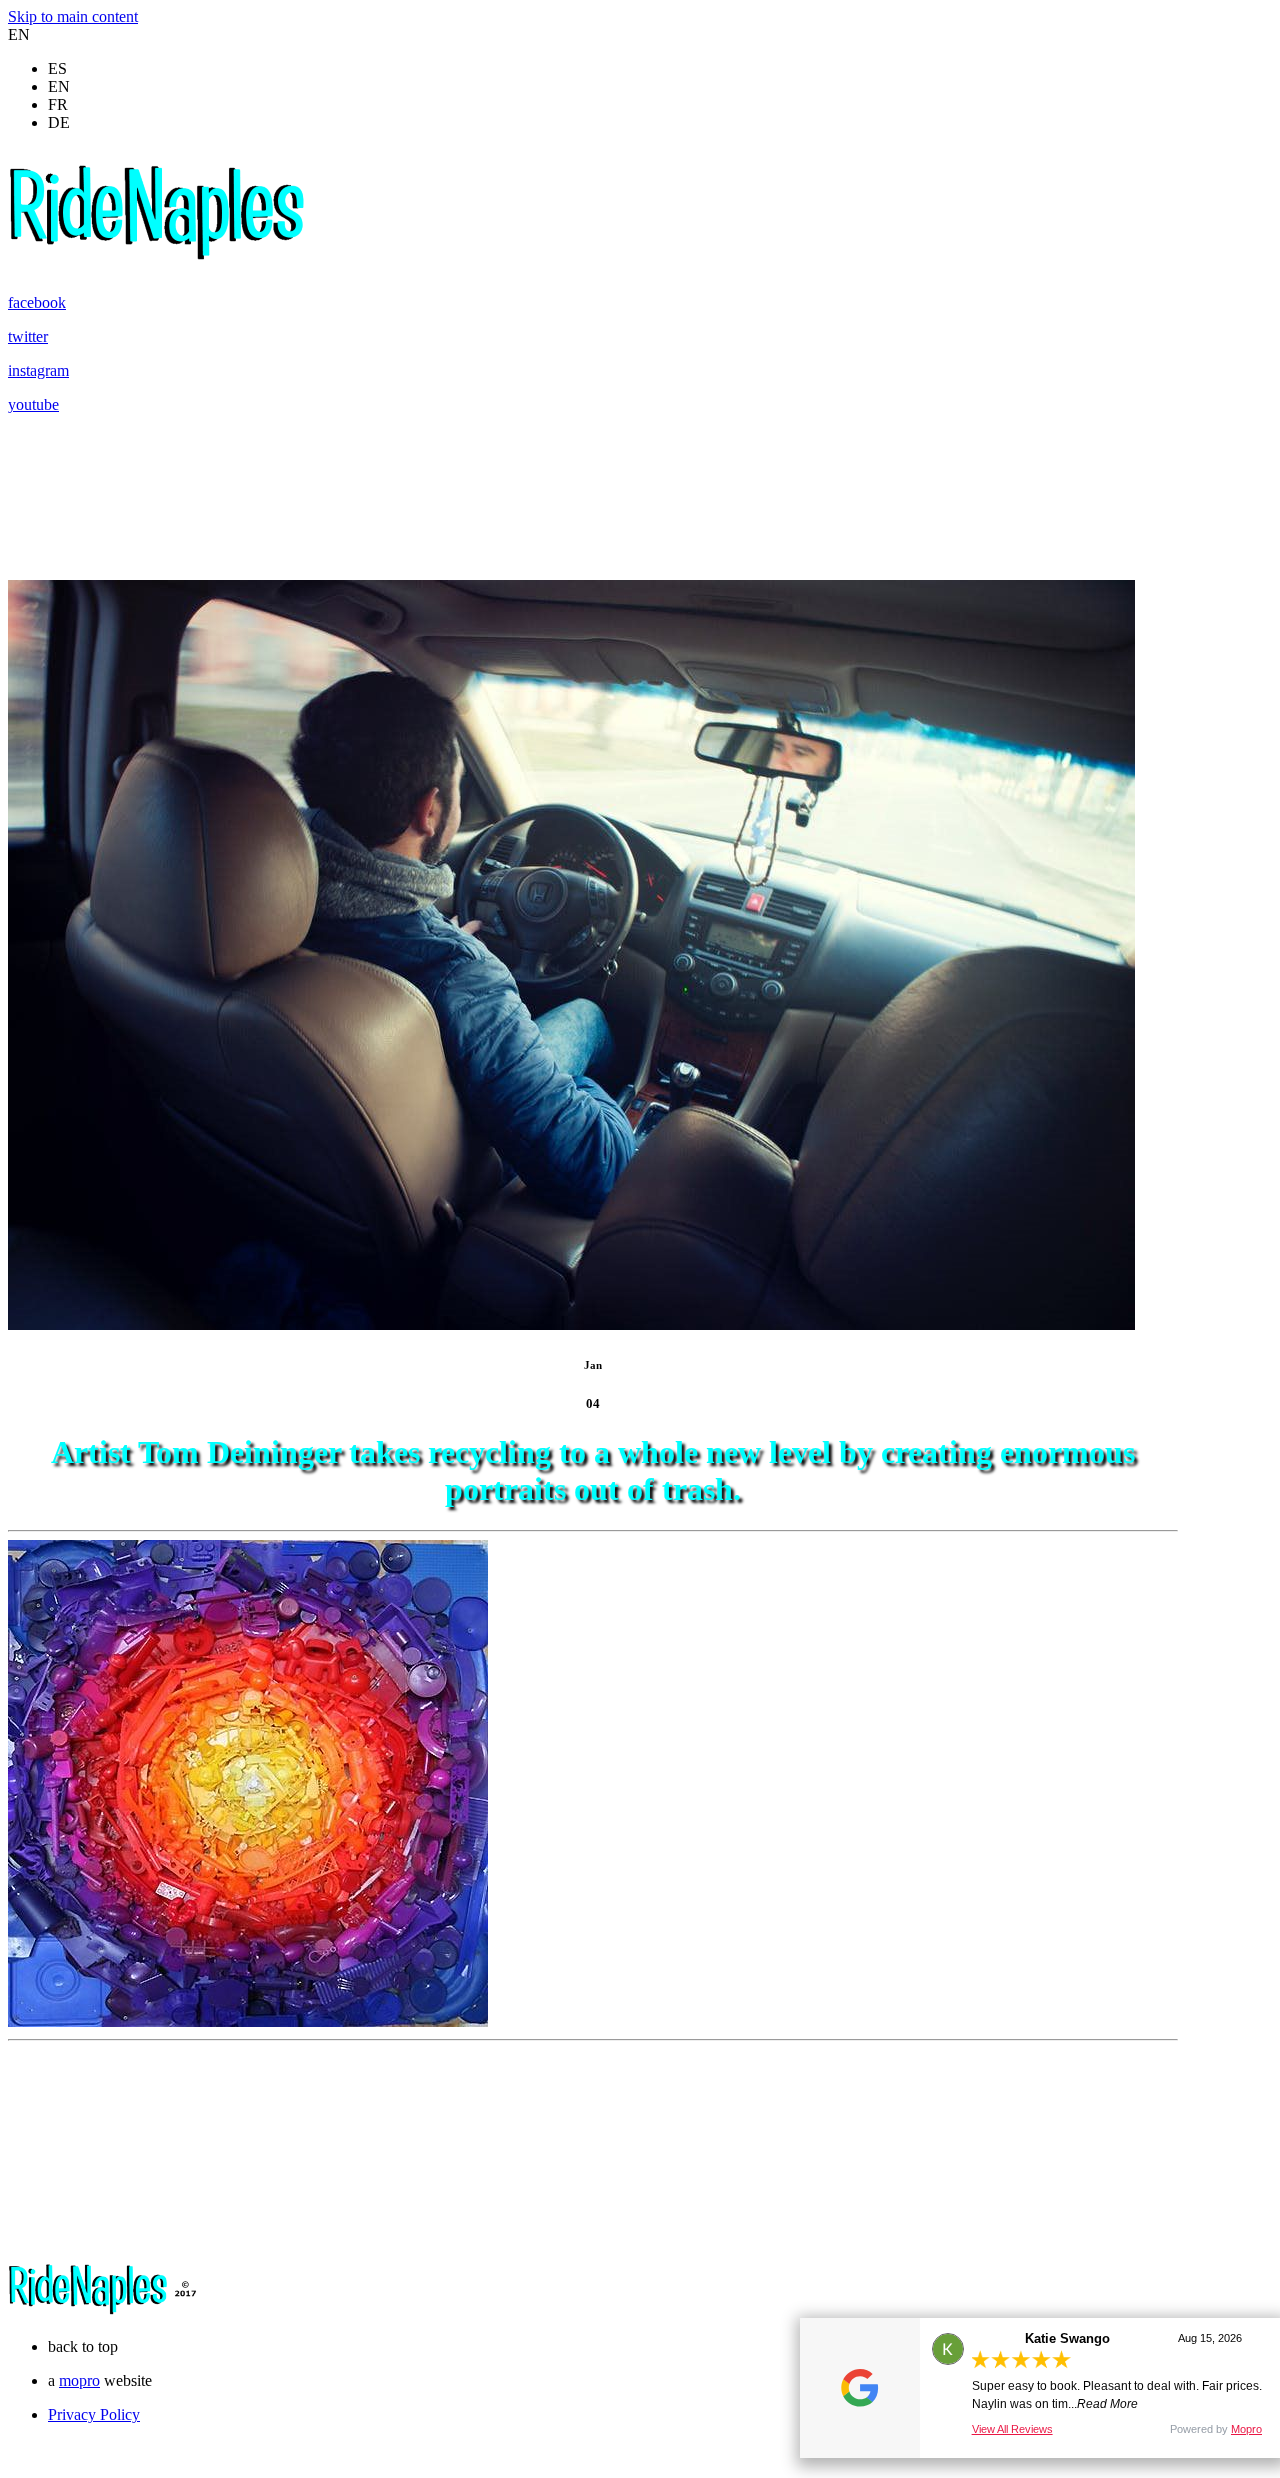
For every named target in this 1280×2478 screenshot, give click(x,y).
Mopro (1246, 2429)
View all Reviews (1012, 2429)
